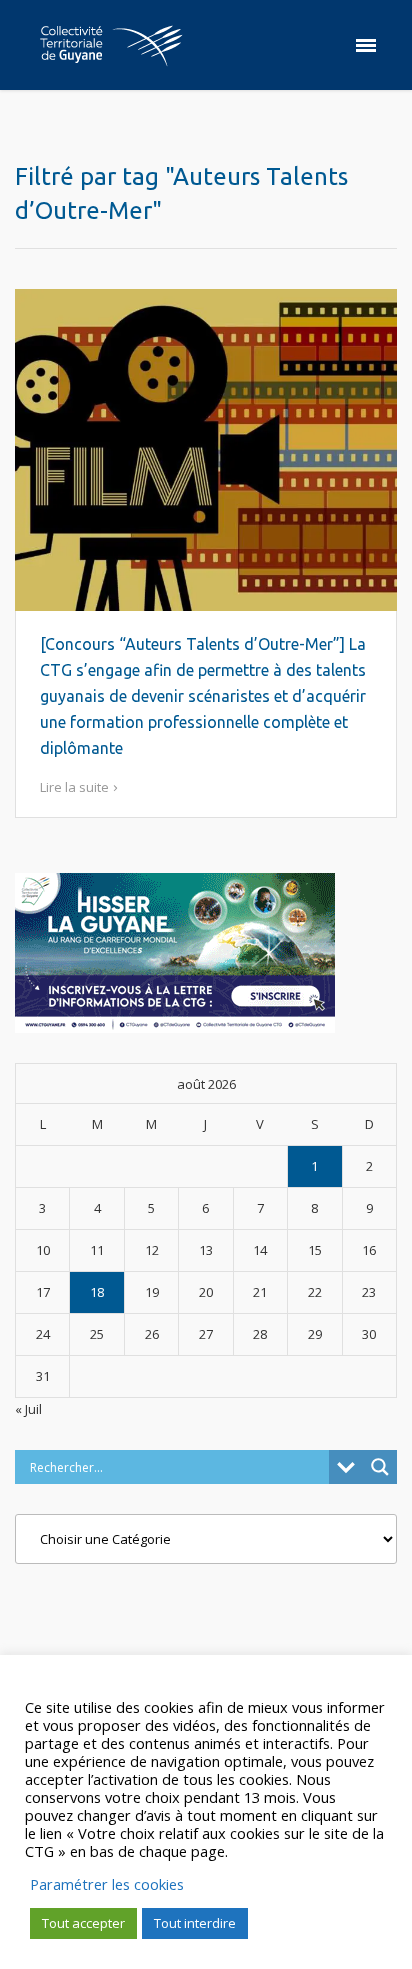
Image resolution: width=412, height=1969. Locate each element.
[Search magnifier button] (380, 1467)
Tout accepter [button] (83, 1923)
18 (97, 1292)
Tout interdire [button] (195, 1923)
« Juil (28, 1409)
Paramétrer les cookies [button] (107, 1884)
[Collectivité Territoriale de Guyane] (111, 45)
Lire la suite (74, 787)
